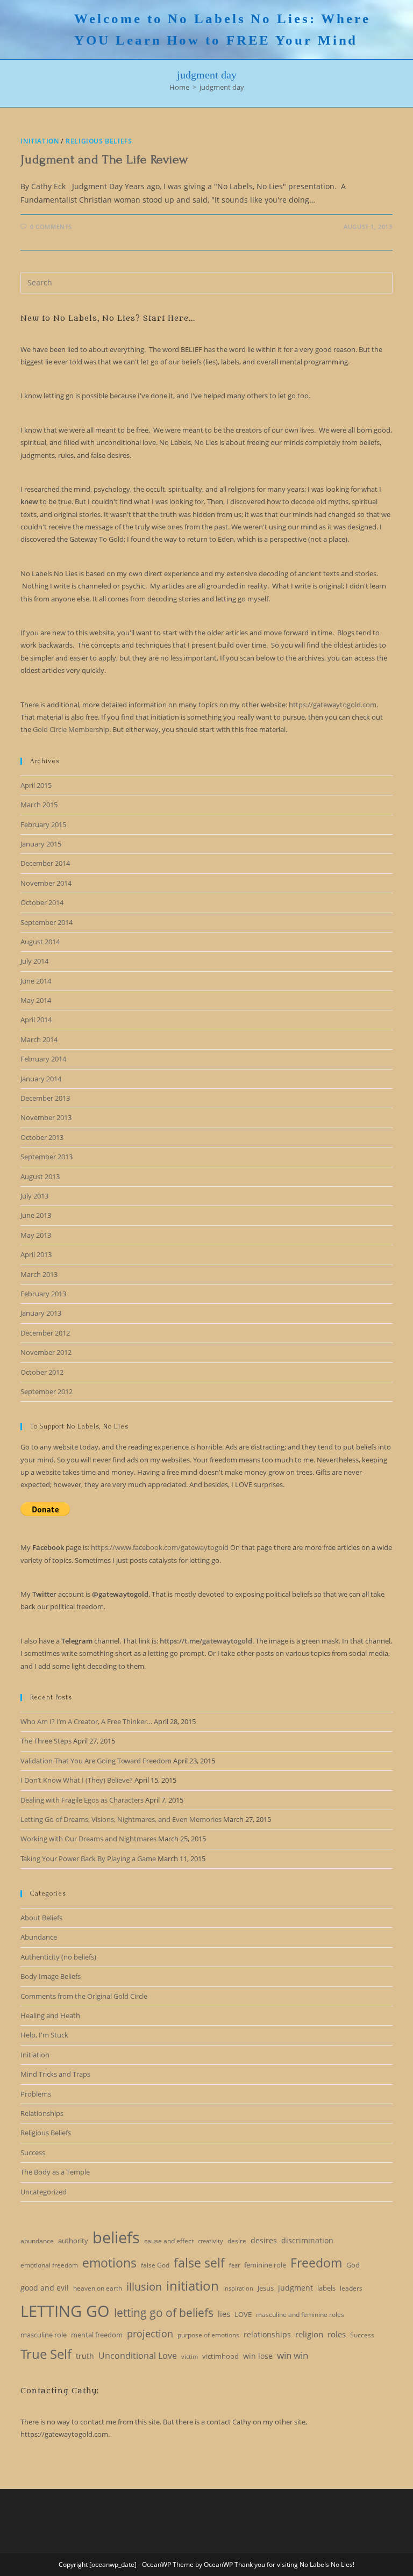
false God (155, 2265)
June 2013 (36, 1215)
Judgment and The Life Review (104, 159)
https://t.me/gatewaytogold (206, 1641)
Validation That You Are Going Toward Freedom (96, 1761)
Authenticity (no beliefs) (58, 1957)
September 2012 (47, 1391)
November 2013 (46, 1117)
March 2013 (39, 1274)
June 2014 (36, 981)
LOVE (243, 2314)
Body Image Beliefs (51, 1976)
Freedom (316, 2263)
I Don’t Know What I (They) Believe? (77, 1780)
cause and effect (169, 2241)
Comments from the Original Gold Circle (84, 1996)
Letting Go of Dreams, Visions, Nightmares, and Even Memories (121, 1819)
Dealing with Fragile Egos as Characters (82, 1800)
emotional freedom (49, 2265)
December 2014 (45, 863)
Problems (36, 2094)
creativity (211, 2241)
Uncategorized (44, 2192)
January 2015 (41, 844)
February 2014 (43, 1059)
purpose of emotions (208, 2335)
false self (199, 2263)
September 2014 (47, 922)
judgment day (222, 87)
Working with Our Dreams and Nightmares (88, 1839)
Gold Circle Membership (71, 729)
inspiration (238, 2288)
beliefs (116, 2237)
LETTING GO (65, 2311)
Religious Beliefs (99, 141)
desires (264, 2240)
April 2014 (36, 1020)
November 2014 (46, 883)
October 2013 (42, 1137)
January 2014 (41, 1079)
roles (337, 2334)
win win (293, 2355)
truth (85, 2356)
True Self (46, 2354)
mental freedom (97, 2335)
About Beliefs (41, 1918)
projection (150, 2334)
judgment (295, 2288)
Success (33, 2152)
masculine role (44, 2335)
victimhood (220, 2356)
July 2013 (34, 1196)
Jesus (266, 2288)
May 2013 (36, 1235)
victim (190, 2357)
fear (234, 2265)
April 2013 (36, 1254)
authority (73, 2241)
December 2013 (45, 1098)
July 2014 (34, 961)
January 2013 (41, 1313)
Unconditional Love (138, 2356)
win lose (258, 2356)
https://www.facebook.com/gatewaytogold (160, 1547)
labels (326, 2288)
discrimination (307, 2240)
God (353, 2265)
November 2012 (46, 1352)
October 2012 (42, 1372)
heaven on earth (98, 2288)
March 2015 (39, 805)
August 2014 (40, 942)
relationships (267, 2334)
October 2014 (42, 902)
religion (309, 2334)
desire (237, 2241)
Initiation (40, 141)
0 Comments (51, 227)
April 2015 (36, 785)
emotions (109, 2263)
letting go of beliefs (164, 2313)
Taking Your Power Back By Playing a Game (88, 1859)
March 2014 (39, 1039)
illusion (144, 2287)
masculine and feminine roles (300, 2315)
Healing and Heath (50, 2015)
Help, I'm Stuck (44, 2035)
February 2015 (43, 824)
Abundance (39, 1937)
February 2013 (43, 1294)
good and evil (45, 2288)
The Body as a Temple (55, 2172)
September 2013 (47, 1157)
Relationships (42, 2113)
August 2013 (40, 1176)
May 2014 (36, 1000)
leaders (351, 2288)
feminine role (265, 2265)
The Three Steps (46, 1741)
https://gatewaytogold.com (333, 705)
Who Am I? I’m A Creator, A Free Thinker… (86, 1721)
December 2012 (45, 1333)
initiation (193, 2286)
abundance (37, 2241)
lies (224, 2314)
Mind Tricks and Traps (55, 2074)
